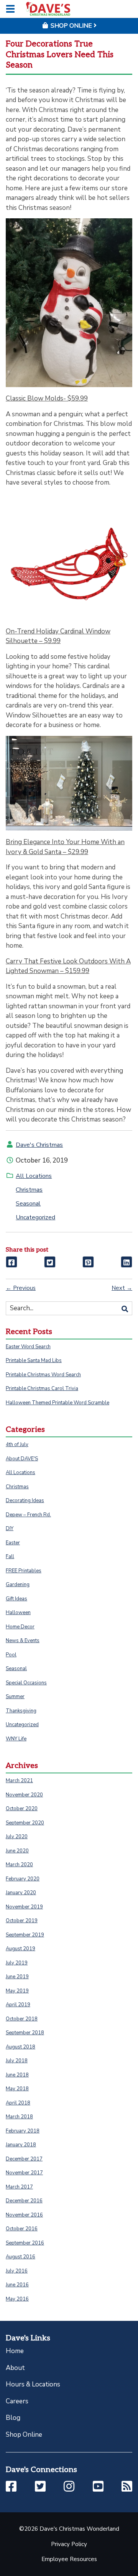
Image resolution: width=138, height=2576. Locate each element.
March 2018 (19, 2117)
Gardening (18, 1585)
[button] (11, 2487)
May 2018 (17, 2089)
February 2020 (23, 1879)
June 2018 (17, 2075)
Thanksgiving (21, 1711)
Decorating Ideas (25, 1501)
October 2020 (22, 1809)
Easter (13, 1543)
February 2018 (23, 2131)
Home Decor (20, 1627)
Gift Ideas (16, 1599)
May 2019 (17, 1991)
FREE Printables (24, 1571)
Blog (13, 2418)
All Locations (34, 1176)
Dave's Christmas (39, 1145)
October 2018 (22, 2019)
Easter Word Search (28, 1347)
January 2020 (21, 1893)
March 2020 (19, 1865)
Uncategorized (35, 1217)
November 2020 (24, 1795)
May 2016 (17, 2299)
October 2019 (22, 1921)
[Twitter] (50, 1262)
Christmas (29, 1190)
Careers (17, 2401)
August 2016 (21, 2257)
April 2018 (18, 2103)
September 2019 (25, 1935)
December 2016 (24, 2201)
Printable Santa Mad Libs (34, 1361)
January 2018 (21, 2145)
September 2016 (25, 2243)
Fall (10, 1557)
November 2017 (24, 2173)
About (15, 2368)
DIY (10, 1529)
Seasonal (28, 1204)
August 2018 (21, 2047)
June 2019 (17, 1977)
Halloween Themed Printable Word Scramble (58, 1403)
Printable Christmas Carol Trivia (42, 1389)
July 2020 (17, 1837)
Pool (11, 1655)
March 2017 (19, 2187)
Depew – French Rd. (28, 1515)
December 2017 (24, 2159)
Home (15, 2351)
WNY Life (16, 1739)
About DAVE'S (22, 1459)
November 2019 (24, 1907)
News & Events (23, 1641)
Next (122, 1288)
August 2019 (21, 1949)
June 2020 (17, 1851)
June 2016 (17, 2285)
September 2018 (25, 2033)
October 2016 (22, 2229)
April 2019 (18, 2005)
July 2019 (17, 1963)
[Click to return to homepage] (48, 9)
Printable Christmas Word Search (43, 1375)
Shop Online (24, 2435)
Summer (15, 1697)
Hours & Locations (33, 2384)
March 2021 (19, 1781)
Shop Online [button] (71, 26)
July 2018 (17, 2061)
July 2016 (17, 2271)
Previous (21, 1288)
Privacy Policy (69, 2544)
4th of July (17, 1445)
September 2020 (25, 1823)
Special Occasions (26, 1683)
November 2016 (24, 2215)
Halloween (18, 1613)
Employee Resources (69, 2559)
